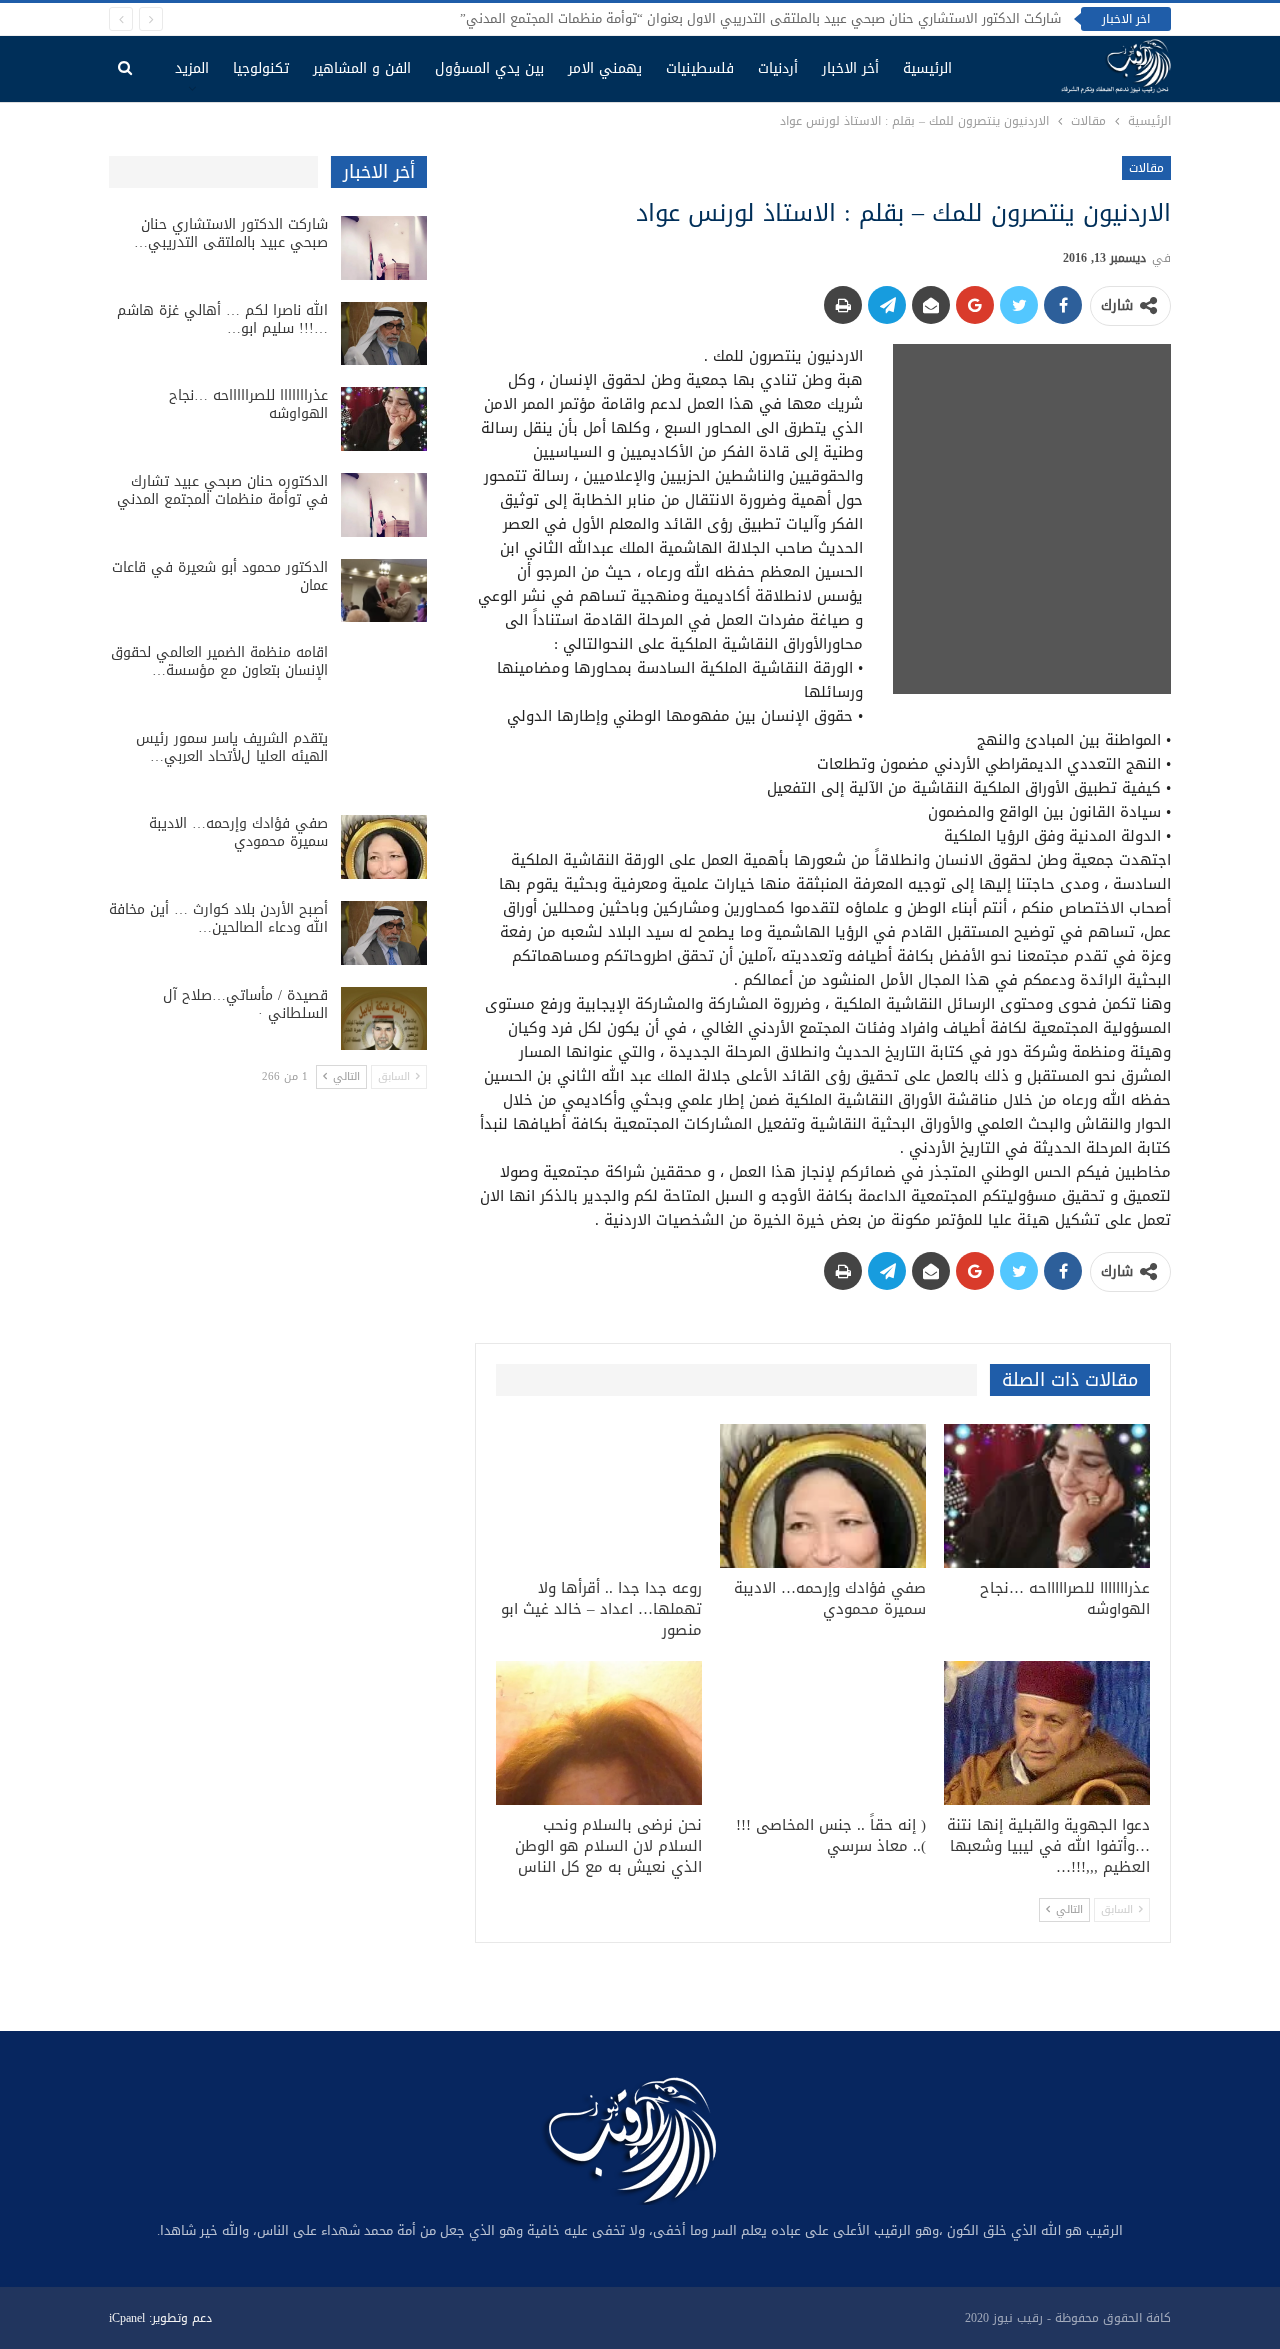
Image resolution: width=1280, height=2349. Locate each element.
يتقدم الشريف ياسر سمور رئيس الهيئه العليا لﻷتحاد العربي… (232, 747)
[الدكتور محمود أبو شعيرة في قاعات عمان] (384, 591)
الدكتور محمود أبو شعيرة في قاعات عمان (220, 576)
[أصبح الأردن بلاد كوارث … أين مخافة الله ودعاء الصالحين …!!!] (384, 933)
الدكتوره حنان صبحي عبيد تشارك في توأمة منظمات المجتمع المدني (222, 490)
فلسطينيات (700, 68)
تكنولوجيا (261, 68)
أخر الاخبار (850, 68)
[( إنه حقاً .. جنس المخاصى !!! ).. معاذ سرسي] (823, 1733)
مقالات (1146, 168)
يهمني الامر (605, 68)
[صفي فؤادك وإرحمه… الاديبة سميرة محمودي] (823, 1496)
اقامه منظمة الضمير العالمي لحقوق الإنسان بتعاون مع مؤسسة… (219, 661)
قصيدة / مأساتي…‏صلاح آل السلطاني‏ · (245, 1004)
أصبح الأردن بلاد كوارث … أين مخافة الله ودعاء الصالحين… (218, 918)
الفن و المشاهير (362, 68)
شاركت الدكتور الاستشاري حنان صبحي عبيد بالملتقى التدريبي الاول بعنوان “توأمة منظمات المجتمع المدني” (760, 18)
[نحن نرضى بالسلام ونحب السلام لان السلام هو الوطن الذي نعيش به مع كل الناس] (599, 1733)
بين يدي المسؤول (489, 68)
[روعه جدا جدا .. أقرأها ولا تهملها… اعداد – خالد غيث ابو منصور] (599, 1496)
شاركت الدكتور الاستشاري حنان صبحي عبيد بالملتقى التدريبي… (231, 233)
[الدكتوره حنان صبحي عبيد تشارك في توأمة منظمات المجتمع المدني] (384, 505)
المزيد (192, 68)
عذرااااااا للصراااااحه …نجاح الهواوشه (248, 404)
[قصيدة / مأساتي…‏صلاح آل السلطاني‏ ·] (384, 1019)
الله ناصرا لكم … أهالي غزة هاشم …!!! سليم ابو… (222, 319)
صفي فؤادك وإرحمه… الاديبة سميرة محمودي (238, 832)
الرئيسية (927, 68)
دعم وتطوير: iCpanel (160, 2318)
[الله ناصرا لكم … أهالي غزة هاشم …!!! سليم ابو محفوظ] (384, 334)
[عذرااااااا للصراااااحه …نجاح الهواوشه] (1047, 1496)
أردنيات (778, 68)
